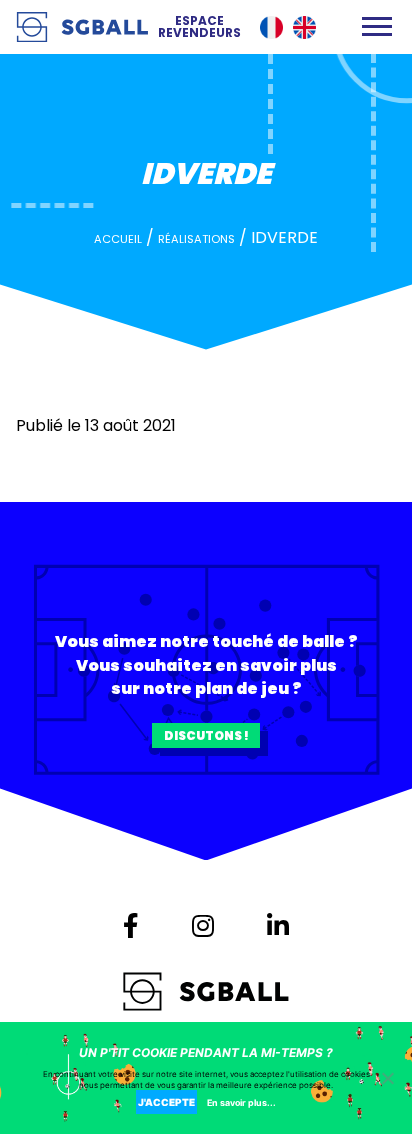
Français (271, 27)
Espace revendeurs (199, 27)
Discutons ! (206, 735)
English (304, 27)
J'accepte (166, 1102)
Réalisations (196, 239)
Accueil (118, 239)
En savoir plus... (241, 1102)
